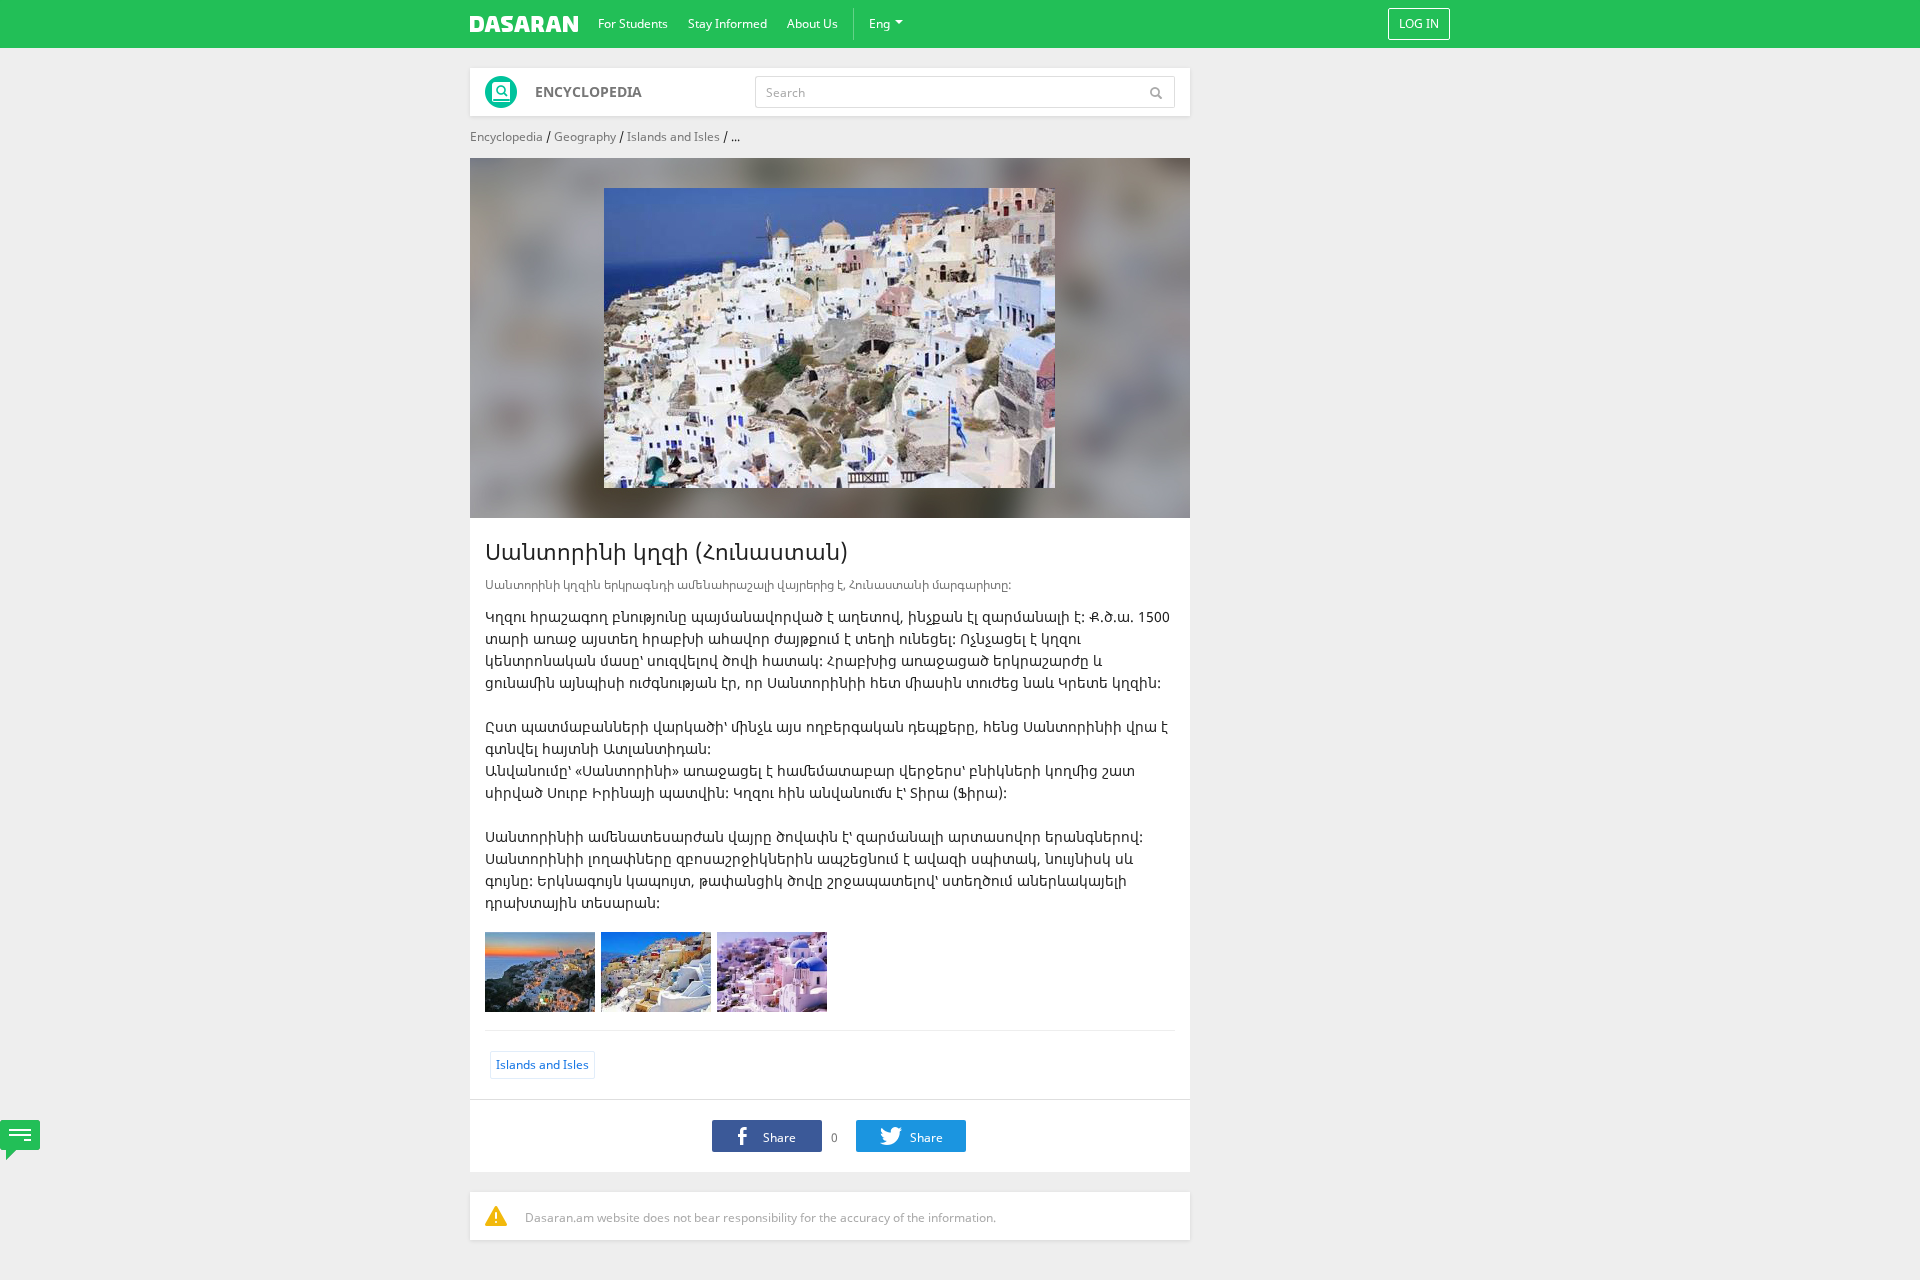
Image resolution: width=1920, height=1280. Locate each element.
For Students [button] (633, 23)
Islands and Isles (673, 136)
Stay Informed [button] (727, 23)
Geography (585, 136)
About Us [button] (812, 23)
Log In (1419, 23)
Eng (881, 23)
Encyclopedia (506, 136)
